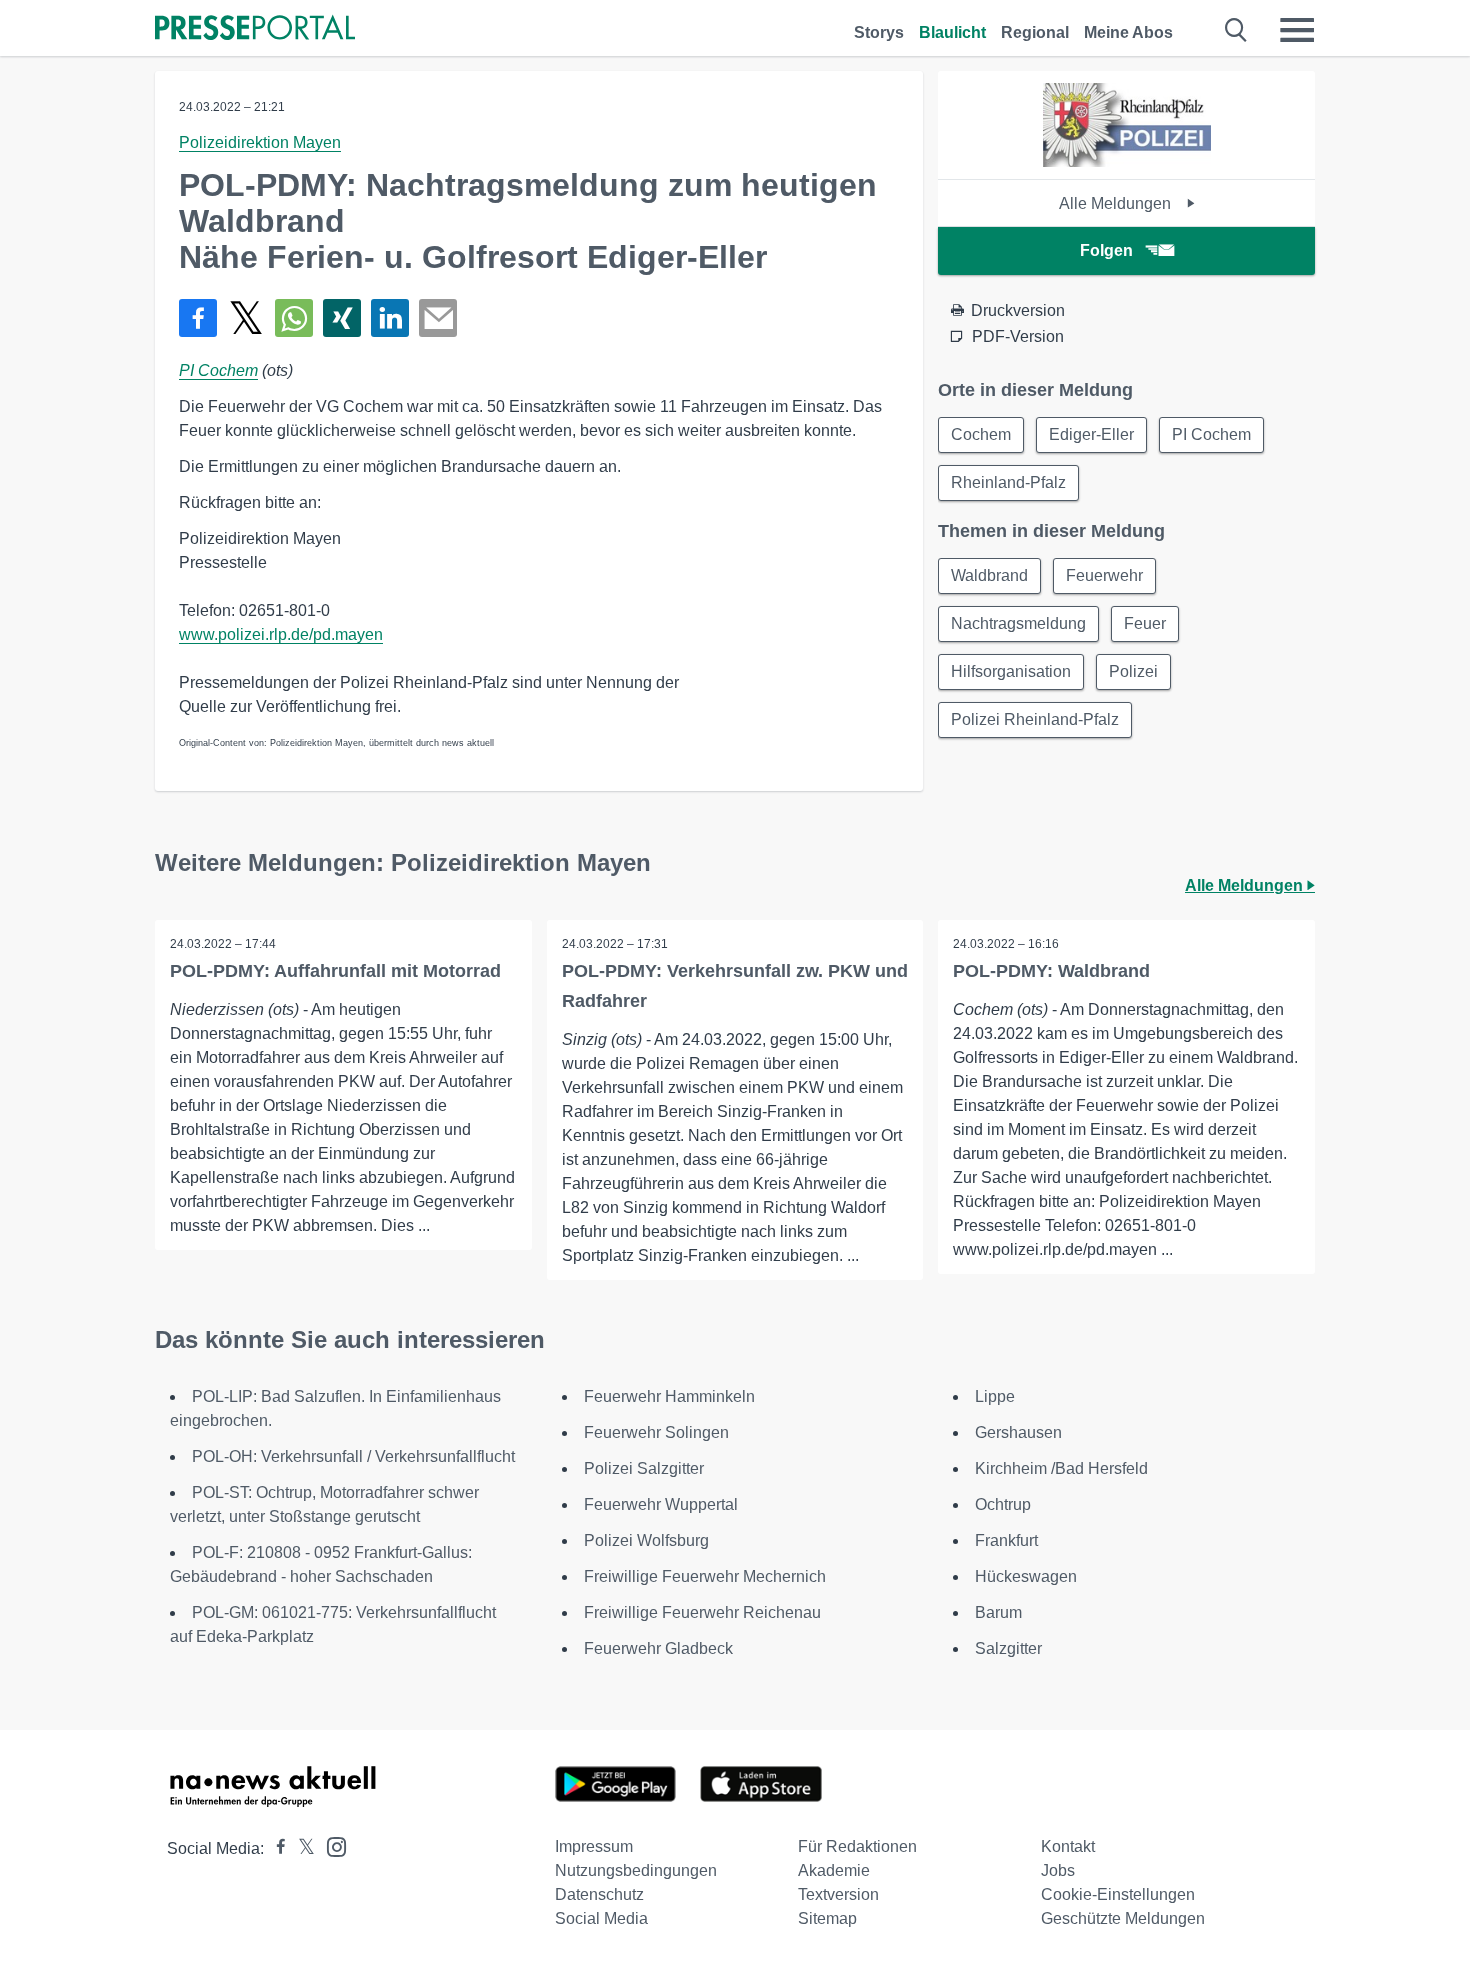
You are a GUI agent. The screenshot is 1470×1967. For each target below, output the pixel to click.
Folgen (1106, 250)
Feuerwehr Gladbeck (658, 1648)
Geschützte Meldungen (1123, 1918)
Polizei (1133, 671)
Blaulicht (952, 32)
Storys (879, 32)
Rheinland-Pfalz (1008, 482)
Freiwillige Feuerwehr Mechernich (705, 1576)
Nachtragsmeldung (1018, 623)
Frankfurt (1006, 1540)
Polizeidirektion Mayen (260, 142)
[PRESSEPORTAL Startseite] (255, 29)
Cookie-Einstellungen (1118, 1894)
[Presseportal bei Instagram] (330, 1845)
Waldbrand (989, 575)
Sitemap (827, 1918)
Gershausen (1018, 1432)
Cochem (981, 434)
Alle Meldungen (1117, 203)
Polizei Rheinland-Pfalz (1035, 719)
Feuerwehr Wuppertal (661, 1504)
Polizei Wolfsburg (646, 1540)
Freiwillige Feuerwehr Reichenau (702, 1612)
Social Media (601, 1918)
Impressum (594, 1846)
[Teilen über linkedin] (390, 318)
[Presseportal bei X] (300, 1848)
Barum (998, 1612)
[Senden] (438, 318)
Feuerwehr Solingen (656, 1432)
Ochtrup (1003, 1504)
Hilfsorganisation (1011, 671)
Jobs (1058, 1870)
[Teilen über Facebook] (198, 318)
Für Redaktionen (857, 1846)
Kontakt (1068, 1846)
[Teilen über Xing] (342, 318)
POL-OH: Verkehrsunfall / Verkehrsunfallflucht (353, 1456)
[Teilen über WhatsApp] (294, 318)
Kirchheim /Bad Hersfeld (1061, 1468)
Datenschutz (599, 1894)
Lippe (995, 1396)
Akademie (834, 1870)
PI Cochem (218, 370)
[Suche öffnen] (1236, 30)
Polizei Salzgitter (644, 1468)
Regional (1035, 32)
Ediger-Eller (1091, 434)
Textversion (838, 1894)
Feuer (1145, 623)
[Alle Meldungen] (1127, 161)
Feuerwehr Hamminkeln (669, 1396)
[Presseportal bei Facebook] (275, 1848)
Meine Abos (1128, 32)
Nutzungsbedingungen (636, 1870)
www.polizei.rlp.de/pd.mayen (281, 634)
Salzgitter (1008, 1648)
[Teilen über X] (246, 318)
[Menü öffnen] (1297, 30)
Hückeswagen (1026, 1576)
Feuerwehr (1104, 575)
